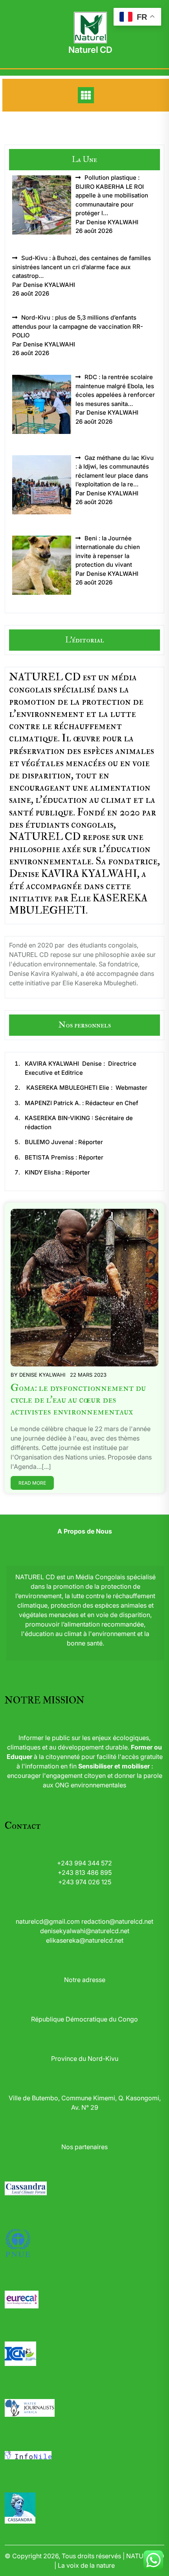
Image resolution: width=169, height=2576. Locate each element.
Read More (32, 1483)
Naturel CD (90, 50)
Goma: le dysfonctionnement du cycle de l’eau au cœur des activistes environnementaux (78, 1400)
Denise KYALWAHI (42, 1375)
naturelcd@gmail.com (48, 1921)
